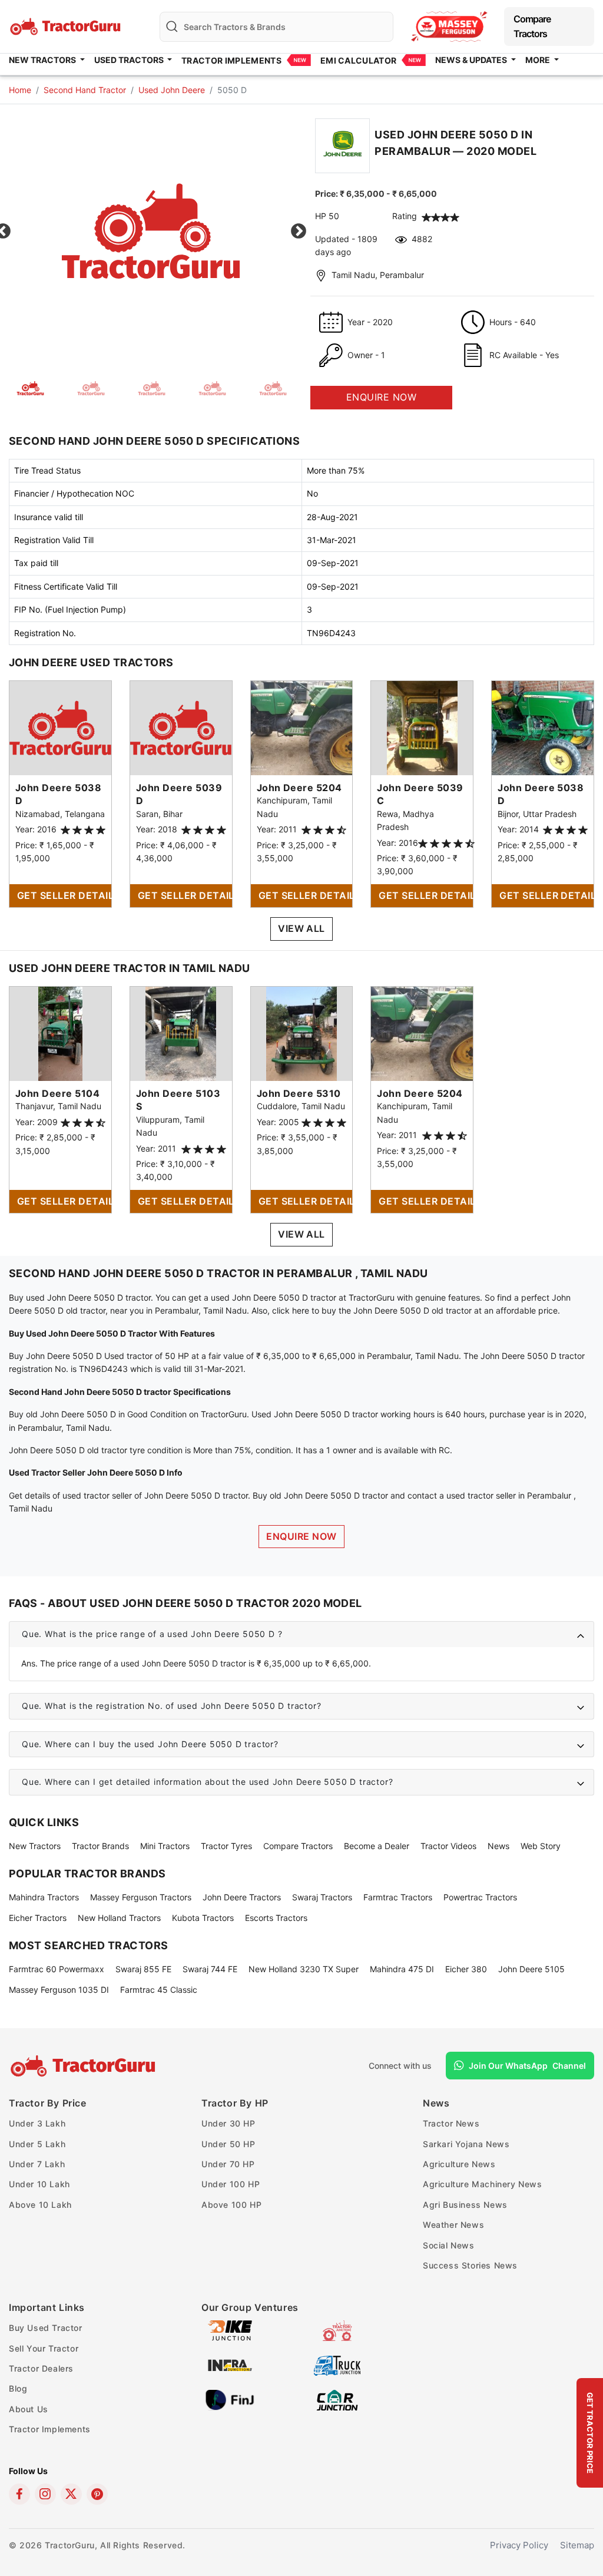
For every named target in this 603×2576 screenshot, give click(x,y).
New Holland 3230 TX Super (304, 1969)
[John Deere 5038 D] (60, 727)
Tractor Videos (448, 1846)
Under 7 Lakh (37, 2164)
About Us (29, 2409)
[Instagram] (45, 2494)
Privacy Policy (519, 2545)
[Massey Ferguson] (449, 26)
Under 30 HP (228, 2123)
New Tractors (35, 1846)
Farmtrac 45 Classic (159, 1990)
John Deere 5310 (299, 1093)
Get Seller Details (64, 895)
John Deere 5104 (57, 1093)
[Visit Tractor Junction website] (337, 2330)
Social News (449, 2245)
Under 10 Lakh (39, 2184)
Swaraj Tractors (322, 1897)
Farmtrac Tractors (398, 1897)
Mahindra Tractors (44, 1897)
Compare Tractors (532, 26)
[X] (71, 2494)
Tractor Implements (231, 60)
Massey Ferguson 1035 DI (59, 1990)
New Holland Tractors (119, 1918)
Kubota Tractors (203, 1918)
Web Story (541, 1846)
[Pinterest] (97, 2494)
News (498, 1846)
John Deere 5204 (299, 788)
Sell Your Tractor (44, 2348)
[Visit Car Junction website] (337, 2400)
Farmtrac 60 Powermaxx (57, 1969)
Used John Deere (172, 90)
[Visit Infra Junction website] (230, 2365)
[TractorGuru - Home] (67, 26)
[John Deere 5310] (301, 1033)
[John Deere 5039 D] (181, 727)
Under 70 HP (228, 2164)
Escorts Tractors (276, 1918)
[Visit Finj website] (230, 2400)
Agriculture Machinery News (483, 2184)
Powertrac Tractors (480, 1897)
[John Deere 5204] (302, 727)
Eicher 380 (466, 1969)
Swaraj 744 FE (210, 1969)
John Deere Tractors (242, 1897)
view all (301, 928)
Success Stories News (470, 2265)
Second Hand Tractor (85, 90)
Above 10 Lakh (40, 2205)
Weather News (453, 2225)
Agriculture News (459, 2164)
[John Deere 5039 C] (422, 727)
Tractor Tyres (226, 1846)
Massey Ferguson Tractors (141, 1897)
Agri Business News (465, 2205)
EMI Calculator (358, 60)
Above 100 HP (231, 2205)
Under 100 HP (231, 2184)
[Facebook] (19, 2494)
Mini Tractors (165, 1846)
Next (299, 232)
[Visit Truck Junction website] (337, 2365)
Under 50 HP (228, 2144)
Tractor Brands (100, 1846)
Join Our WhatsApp (527, 2066)
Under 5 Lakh (37, 2144)
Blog (18, 2388)
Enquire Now (301, 1536)
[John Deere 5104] (60, 1033)
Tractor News (451, 2123)
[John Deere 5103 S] (181, 1033)
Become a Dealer (377, 1846)
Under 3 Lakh (37, 2123)
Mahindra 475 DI (402, 1969)
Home (20, 90)
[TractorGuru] (85, 2066)
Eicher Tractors (38, 1918)
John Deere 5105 (531, 1969)
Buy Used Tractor (46, 2328)
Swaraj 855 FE (143, 1969)
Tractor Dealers (41, 2368)
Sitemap (577, 2545)
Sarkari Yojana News (466, 2144)
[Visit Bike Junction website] (230, 2330)
